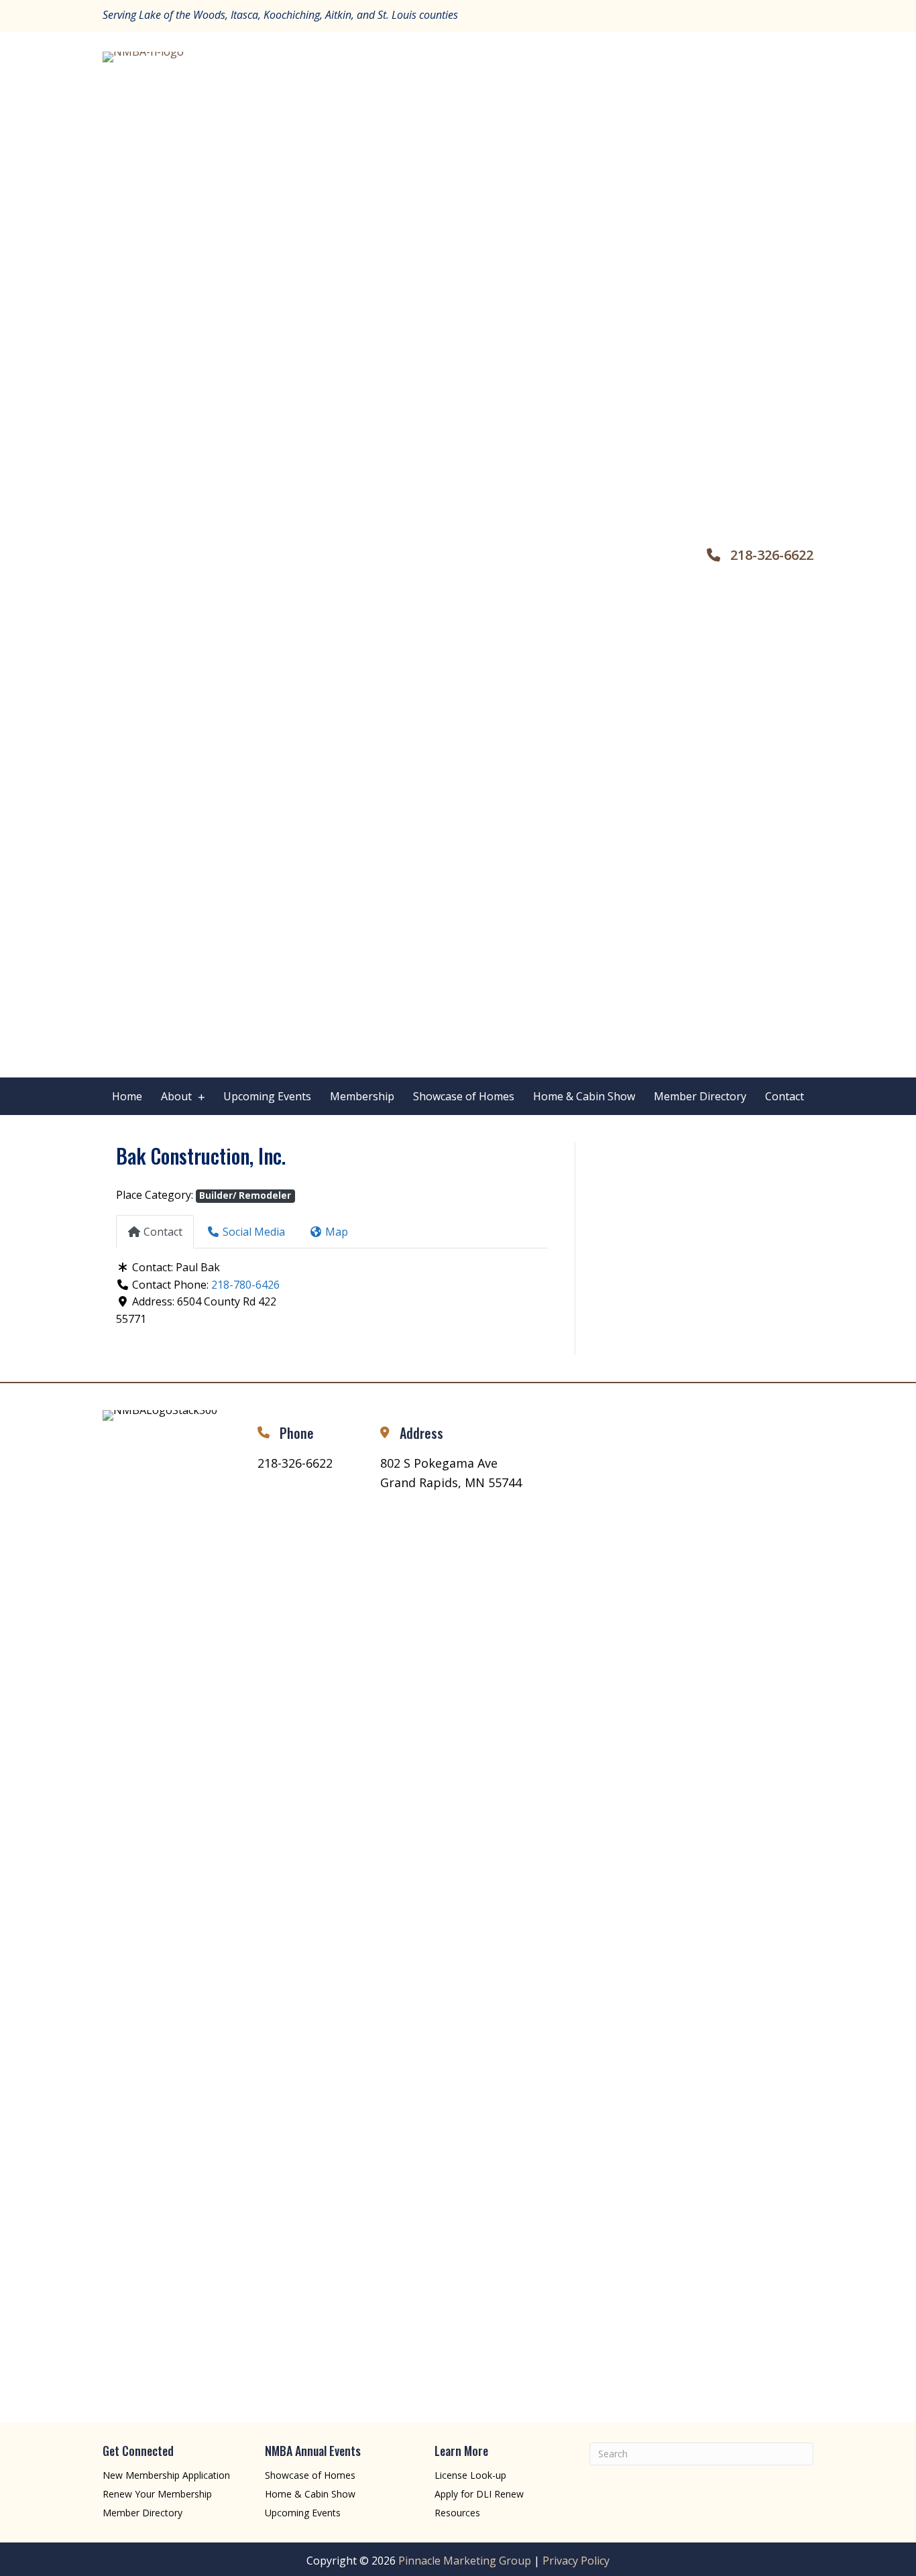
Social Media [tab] (254, 1232)
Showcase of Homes (310, 2475)
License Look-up (470, 2475)
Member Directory (142, 2513)
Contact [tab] (163, 1232)
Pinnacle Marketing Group (465, 2561)
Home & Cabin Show (310, 2494)
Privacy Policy (576, 2561)
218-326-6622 (772, 555)
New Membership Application (166, 2475)
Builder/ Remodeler (245, 1195)
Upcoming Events (303, 2513)
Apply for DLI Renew (479, 2494)
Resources (457, 2513)
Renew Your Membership (157, 2494)
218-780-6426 (245, 1285)
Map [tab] (337, 1232)
